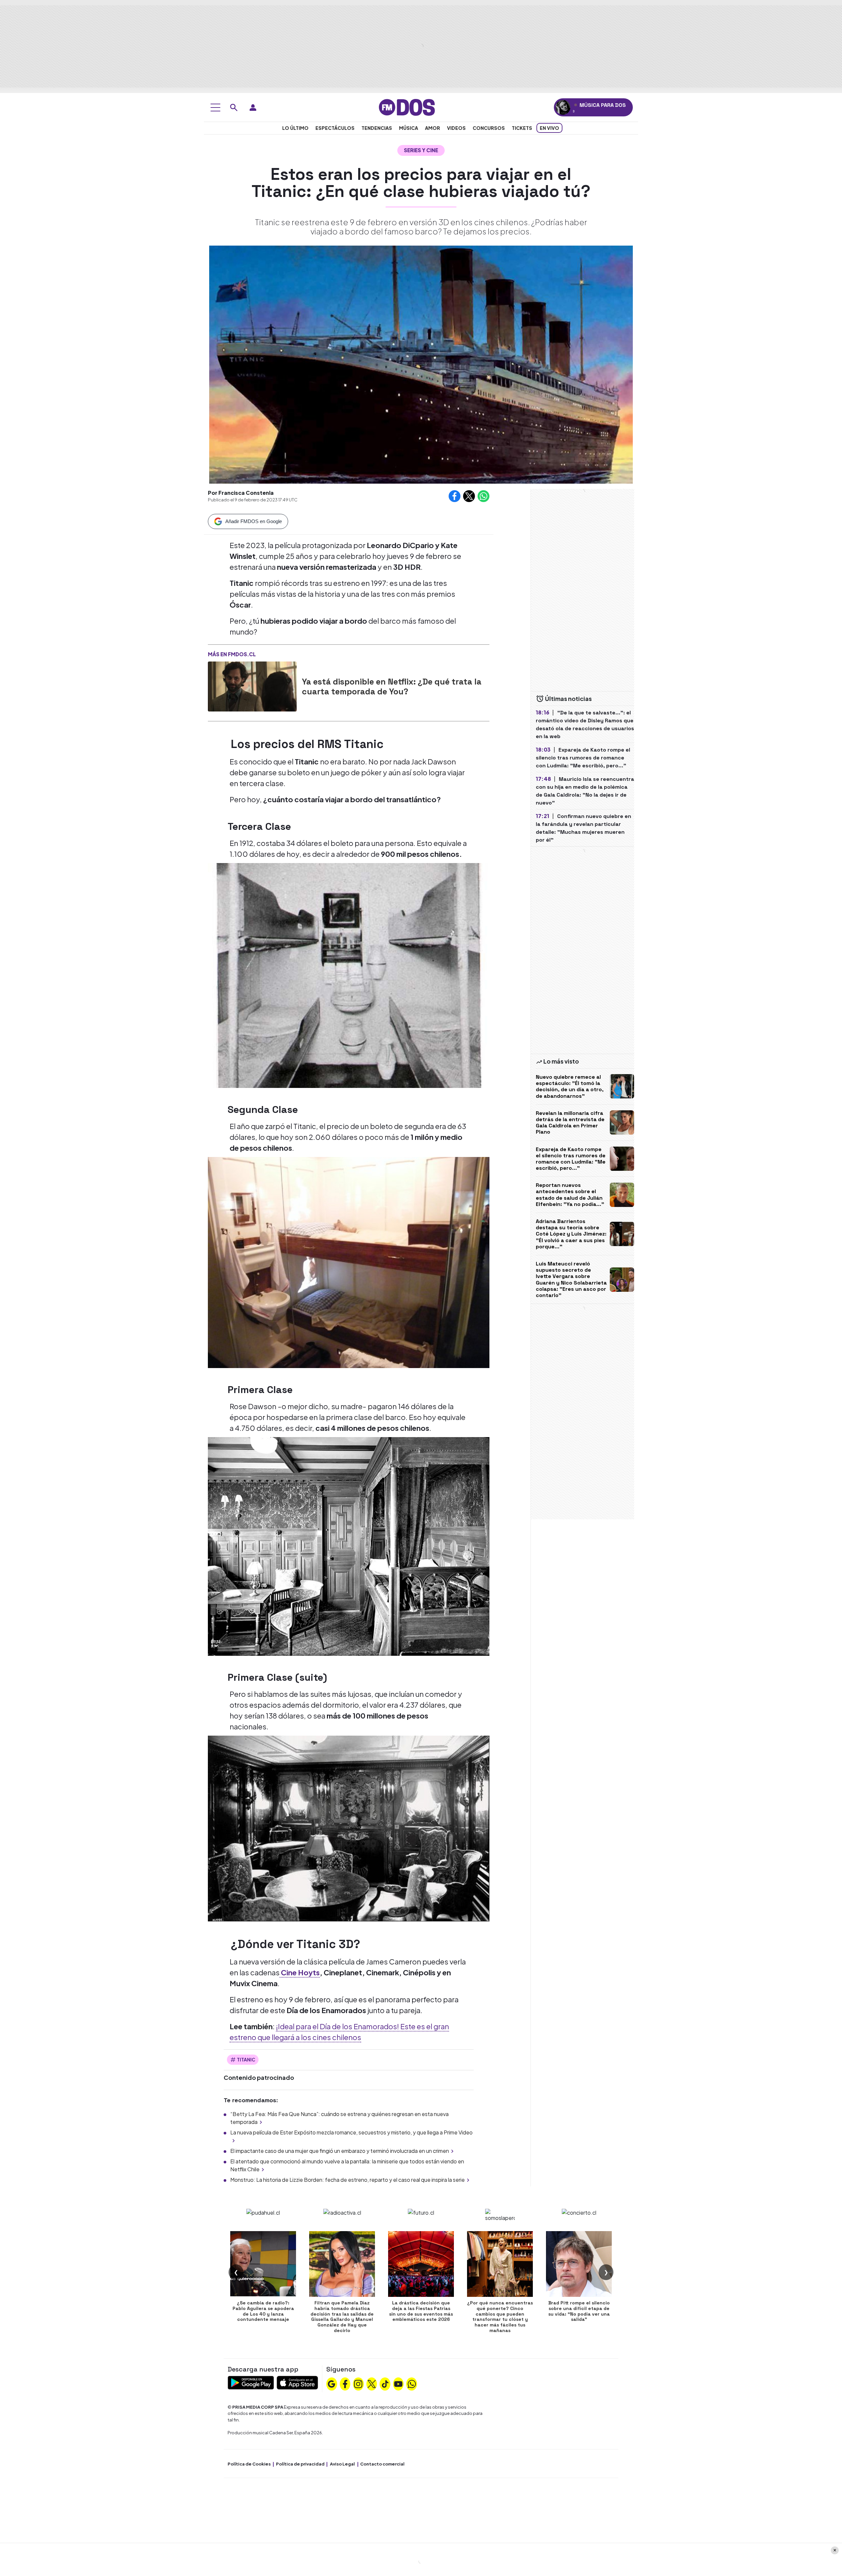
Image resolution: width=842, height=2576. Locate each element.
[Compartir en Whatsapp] (483, 496)
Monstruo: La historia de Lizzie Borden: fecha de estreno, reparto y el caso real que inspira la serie (347, 2180)
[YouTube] (398, 2383)
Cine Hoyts (300, 1972)
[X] (372, 2383)
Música (409, 128)
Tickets (522, 128)
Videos (456, 128)
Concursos (489, 128)
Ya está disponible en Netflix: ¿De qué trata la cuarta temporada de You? (392, 686)
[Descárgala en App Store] (297, 2382)
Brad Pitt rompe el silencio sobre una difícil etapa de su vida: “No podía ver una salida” (579, 2311)
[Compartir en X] (469, 496)
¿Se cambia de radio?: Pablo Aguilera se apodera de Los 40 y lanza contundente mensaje (263, 2311)
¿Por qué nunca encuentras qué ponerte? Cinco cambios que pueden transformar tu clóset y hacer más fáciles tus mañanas (500, 2317)
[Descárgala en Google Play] (251, 2382)
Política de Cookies (249, 2464)
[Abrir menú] (215, 108)
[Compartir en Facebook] (455, 496)
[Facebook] (345, 2383)
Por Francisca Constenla (241, 493)
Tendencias (377, 128)
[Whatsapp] (412, 2383)
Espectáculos (335, 128)
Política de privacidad (300, 2464)
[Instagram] (358, 2383)
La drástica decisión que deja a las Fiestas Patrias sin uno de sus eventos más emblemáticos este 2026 (421, 2311)
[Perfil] (253, 108)
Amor (433, 128)
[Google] (332, 2383)
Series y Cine (421, 150)
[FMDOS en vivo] (563, 107)
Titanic (246, 2059)
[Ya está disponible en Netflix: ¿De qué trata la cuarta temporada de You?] (252, 686)
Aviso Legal (342, 2464)
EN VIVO (549, 128)
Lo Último (295, 128)
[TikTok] (385, 2383)
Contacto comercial (382, 2464)
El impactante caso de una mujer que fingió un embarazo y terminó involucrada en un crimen (340, 2151)
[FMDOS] (407, 107)
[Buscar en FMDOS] (234, 108)
